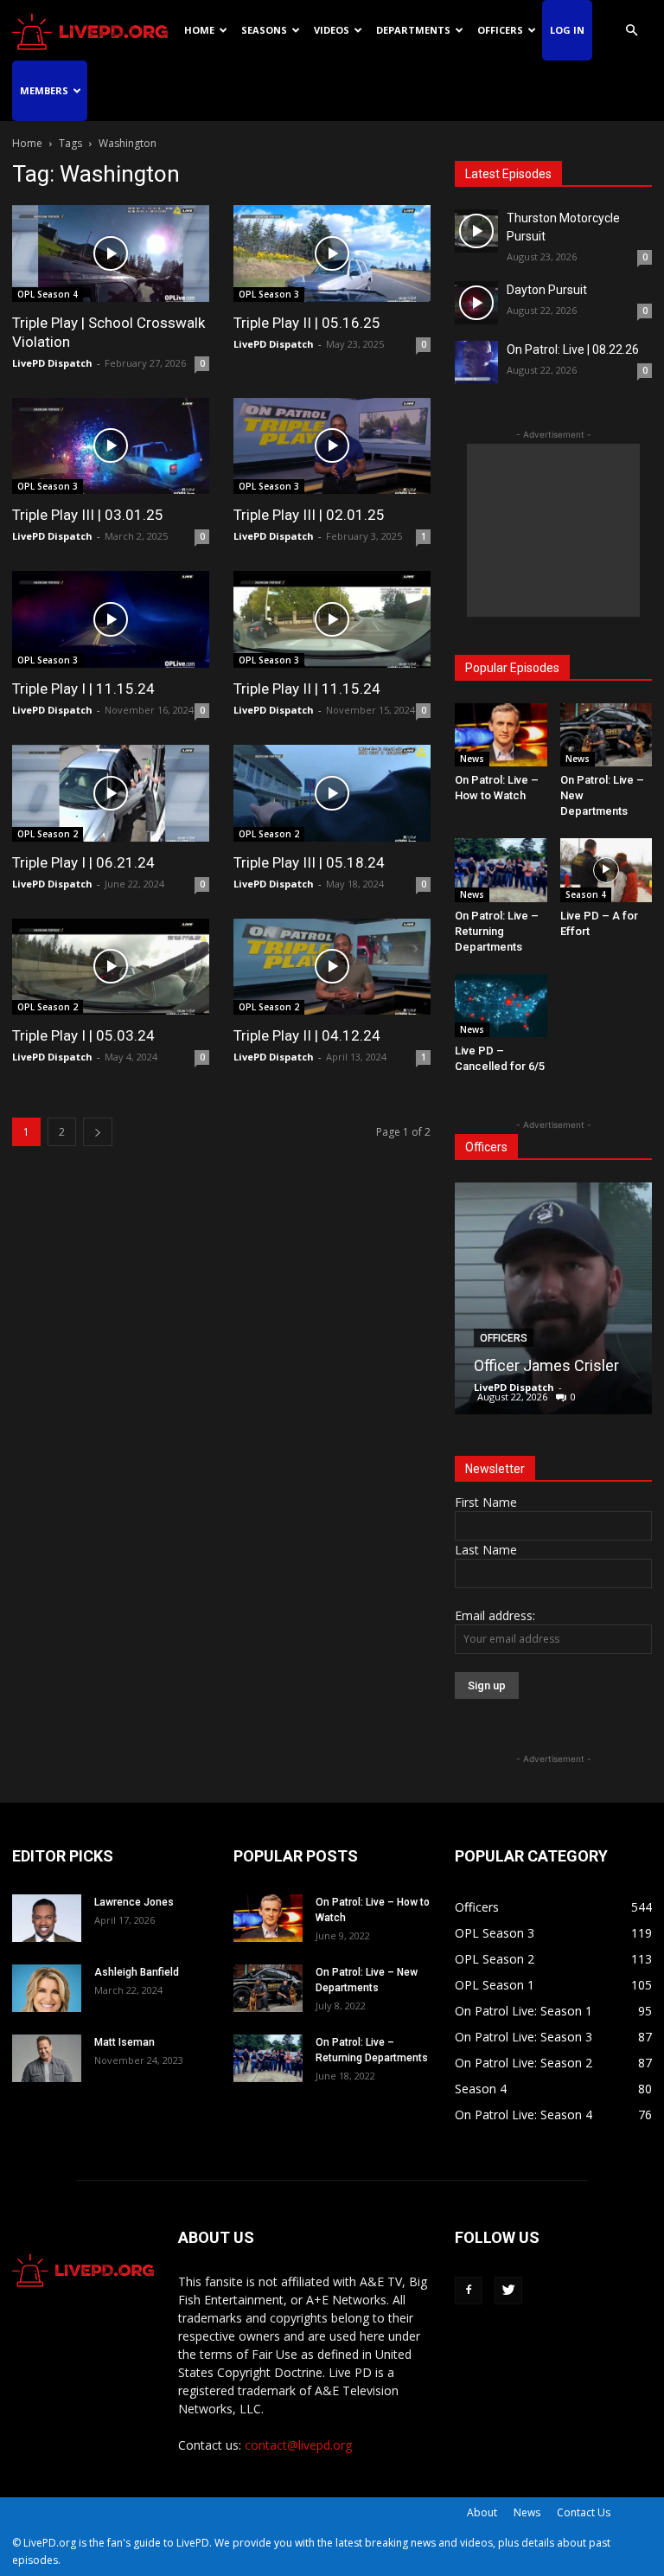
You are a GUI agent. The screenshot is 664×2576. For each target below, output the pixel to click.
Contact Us (584, 2512)
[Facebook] (469, 2291)
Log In (567, 30)
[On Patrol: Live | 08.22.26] (476, 362)
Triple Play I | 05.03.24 (83, 1035)
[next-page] (98, 1132)
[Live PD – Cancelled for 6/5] (501, 1006)
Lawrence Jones (134, 1902)
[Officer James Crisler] (553, 1298)
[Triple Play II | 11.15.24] (332, 619)
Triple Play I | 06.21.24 (83, 862)
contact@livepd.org (298, 2445)
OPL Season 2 (48, 834)
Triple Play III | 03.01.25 (88, 515)
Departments (413, 30)
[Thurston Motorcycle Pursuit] (476, 231)
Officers (500, 30)
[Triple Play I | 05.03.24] (111, 967)
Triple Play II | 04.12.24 (307, 1035)
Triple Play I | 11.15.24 (83, 689)
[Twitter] (508, 2291)
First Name (486, 1502)
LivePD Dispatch (52, 363)
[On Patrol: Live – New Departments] (607, 735)
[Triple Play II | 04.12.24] (332, 967)
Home (199, 30)
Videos (332, 30)
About (482, 2512)
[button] (631, 31)
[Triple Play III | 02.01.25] (332, 446)
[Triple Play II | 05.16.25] (332, 253)
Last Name (486, 1550)
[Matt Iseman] (47, 2058)
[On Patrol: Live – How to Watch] (501, 735)
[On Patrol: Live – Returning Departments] (501, 870)
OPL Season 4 (48, 294)
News (472, 759)
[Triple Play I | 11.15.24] (111, 619)
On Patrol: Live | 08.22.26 (573, 349)
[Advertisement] (553, 530)
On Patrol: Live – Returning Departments (497, 931)
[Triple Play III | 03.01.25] (111, 446)
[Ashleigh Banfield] (47, 1988)
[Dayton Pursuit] (476, 303)
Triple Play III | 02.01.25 (309, 515)
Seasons (264, 30)
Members (44, 90)
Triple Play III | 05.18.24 (309, 862)
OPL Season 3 (269, 294)
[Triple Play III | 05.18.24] (332, 793)
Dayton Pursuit (547, 290)
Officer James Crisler (546, 1365)
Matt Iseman (124, 2042)
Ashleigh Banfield (137, 1972)
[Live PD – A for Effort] (607, 870)
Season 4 (586, 894)
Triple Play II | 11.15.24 (307, 689)
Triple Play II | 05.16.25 (307, 323)
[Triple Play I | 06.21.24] (111, 793)
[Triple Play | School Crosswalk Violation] (111, 253)
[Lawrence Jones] (47, 1918)
